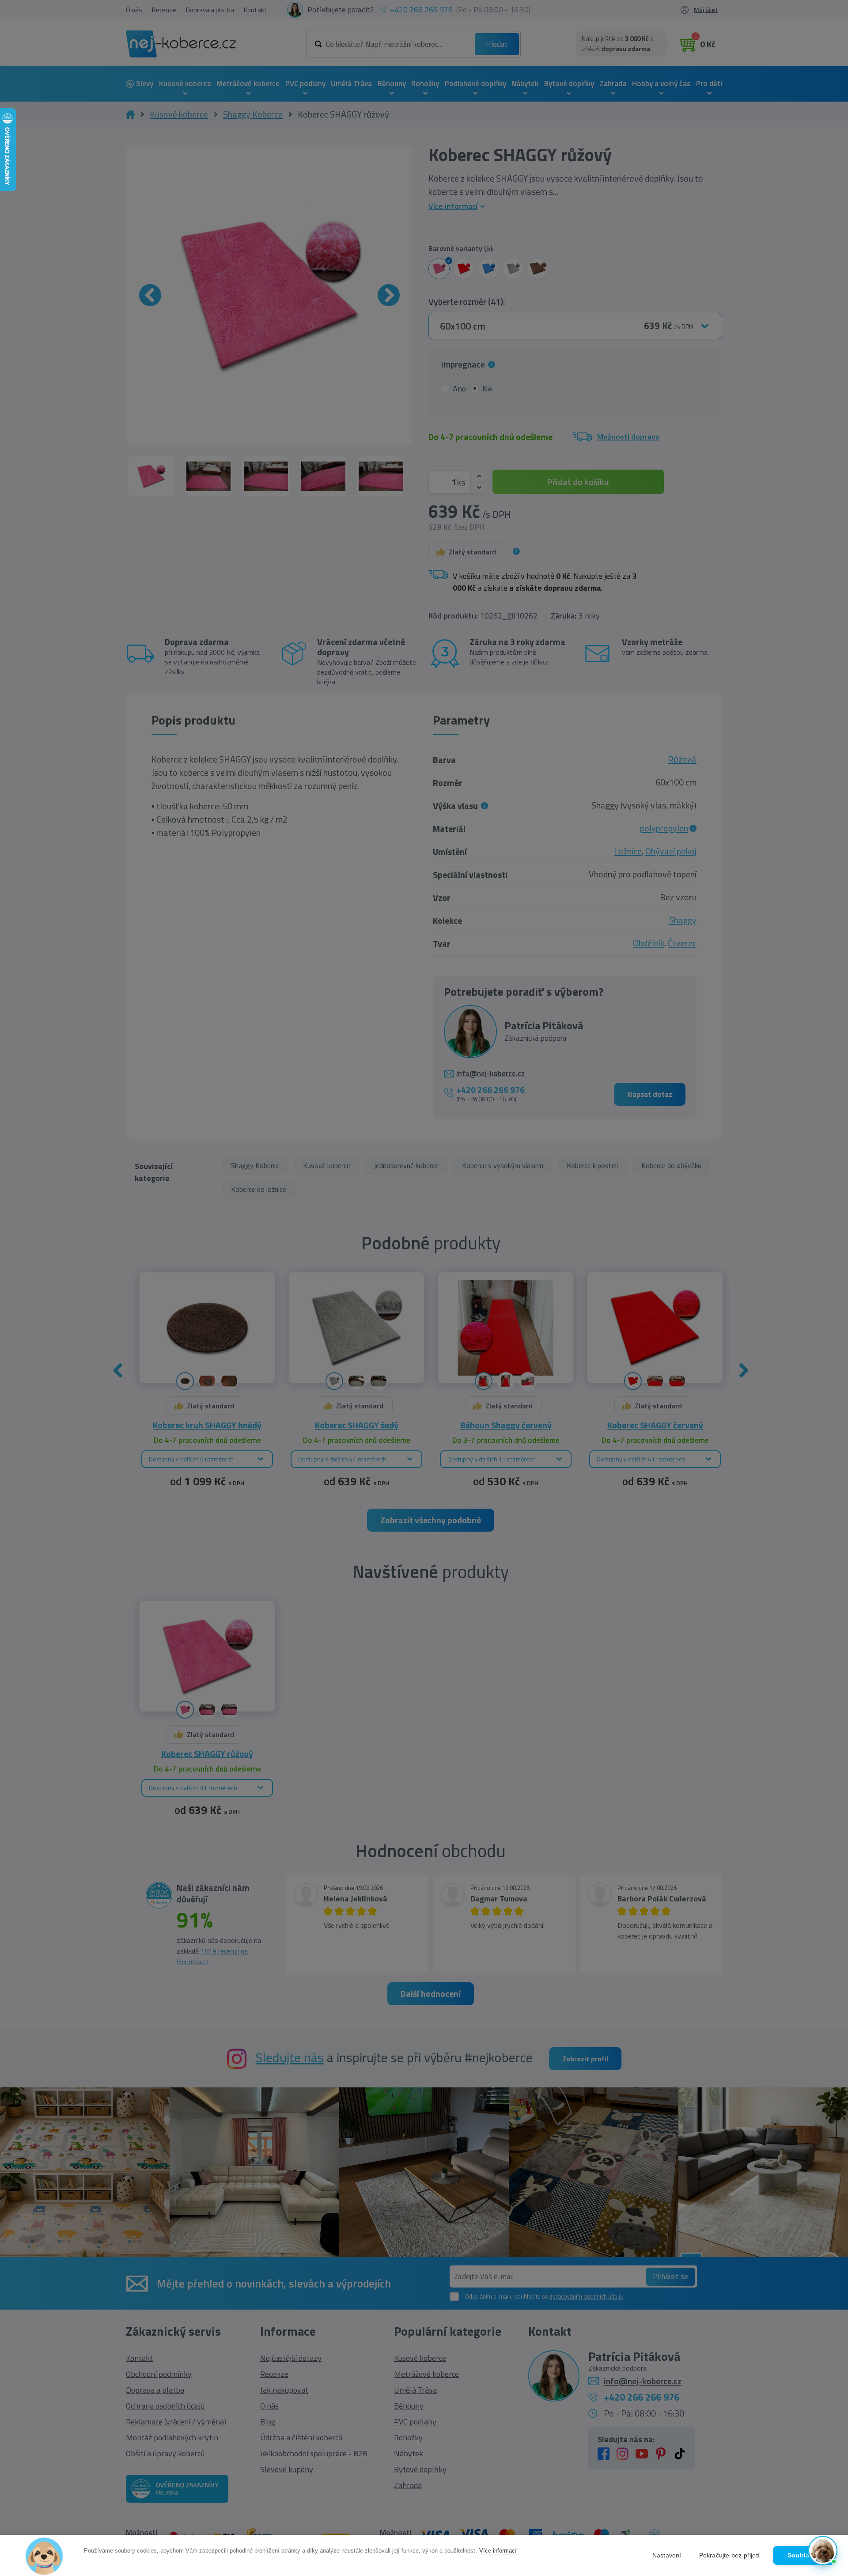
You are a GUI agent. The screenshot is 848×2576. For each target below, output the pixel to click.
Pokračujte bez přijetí (729, 2555)
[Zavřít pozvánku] (826, 2439)
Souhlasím (804, 2555)
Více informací (498, 2551)
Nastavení (667, 2555)
